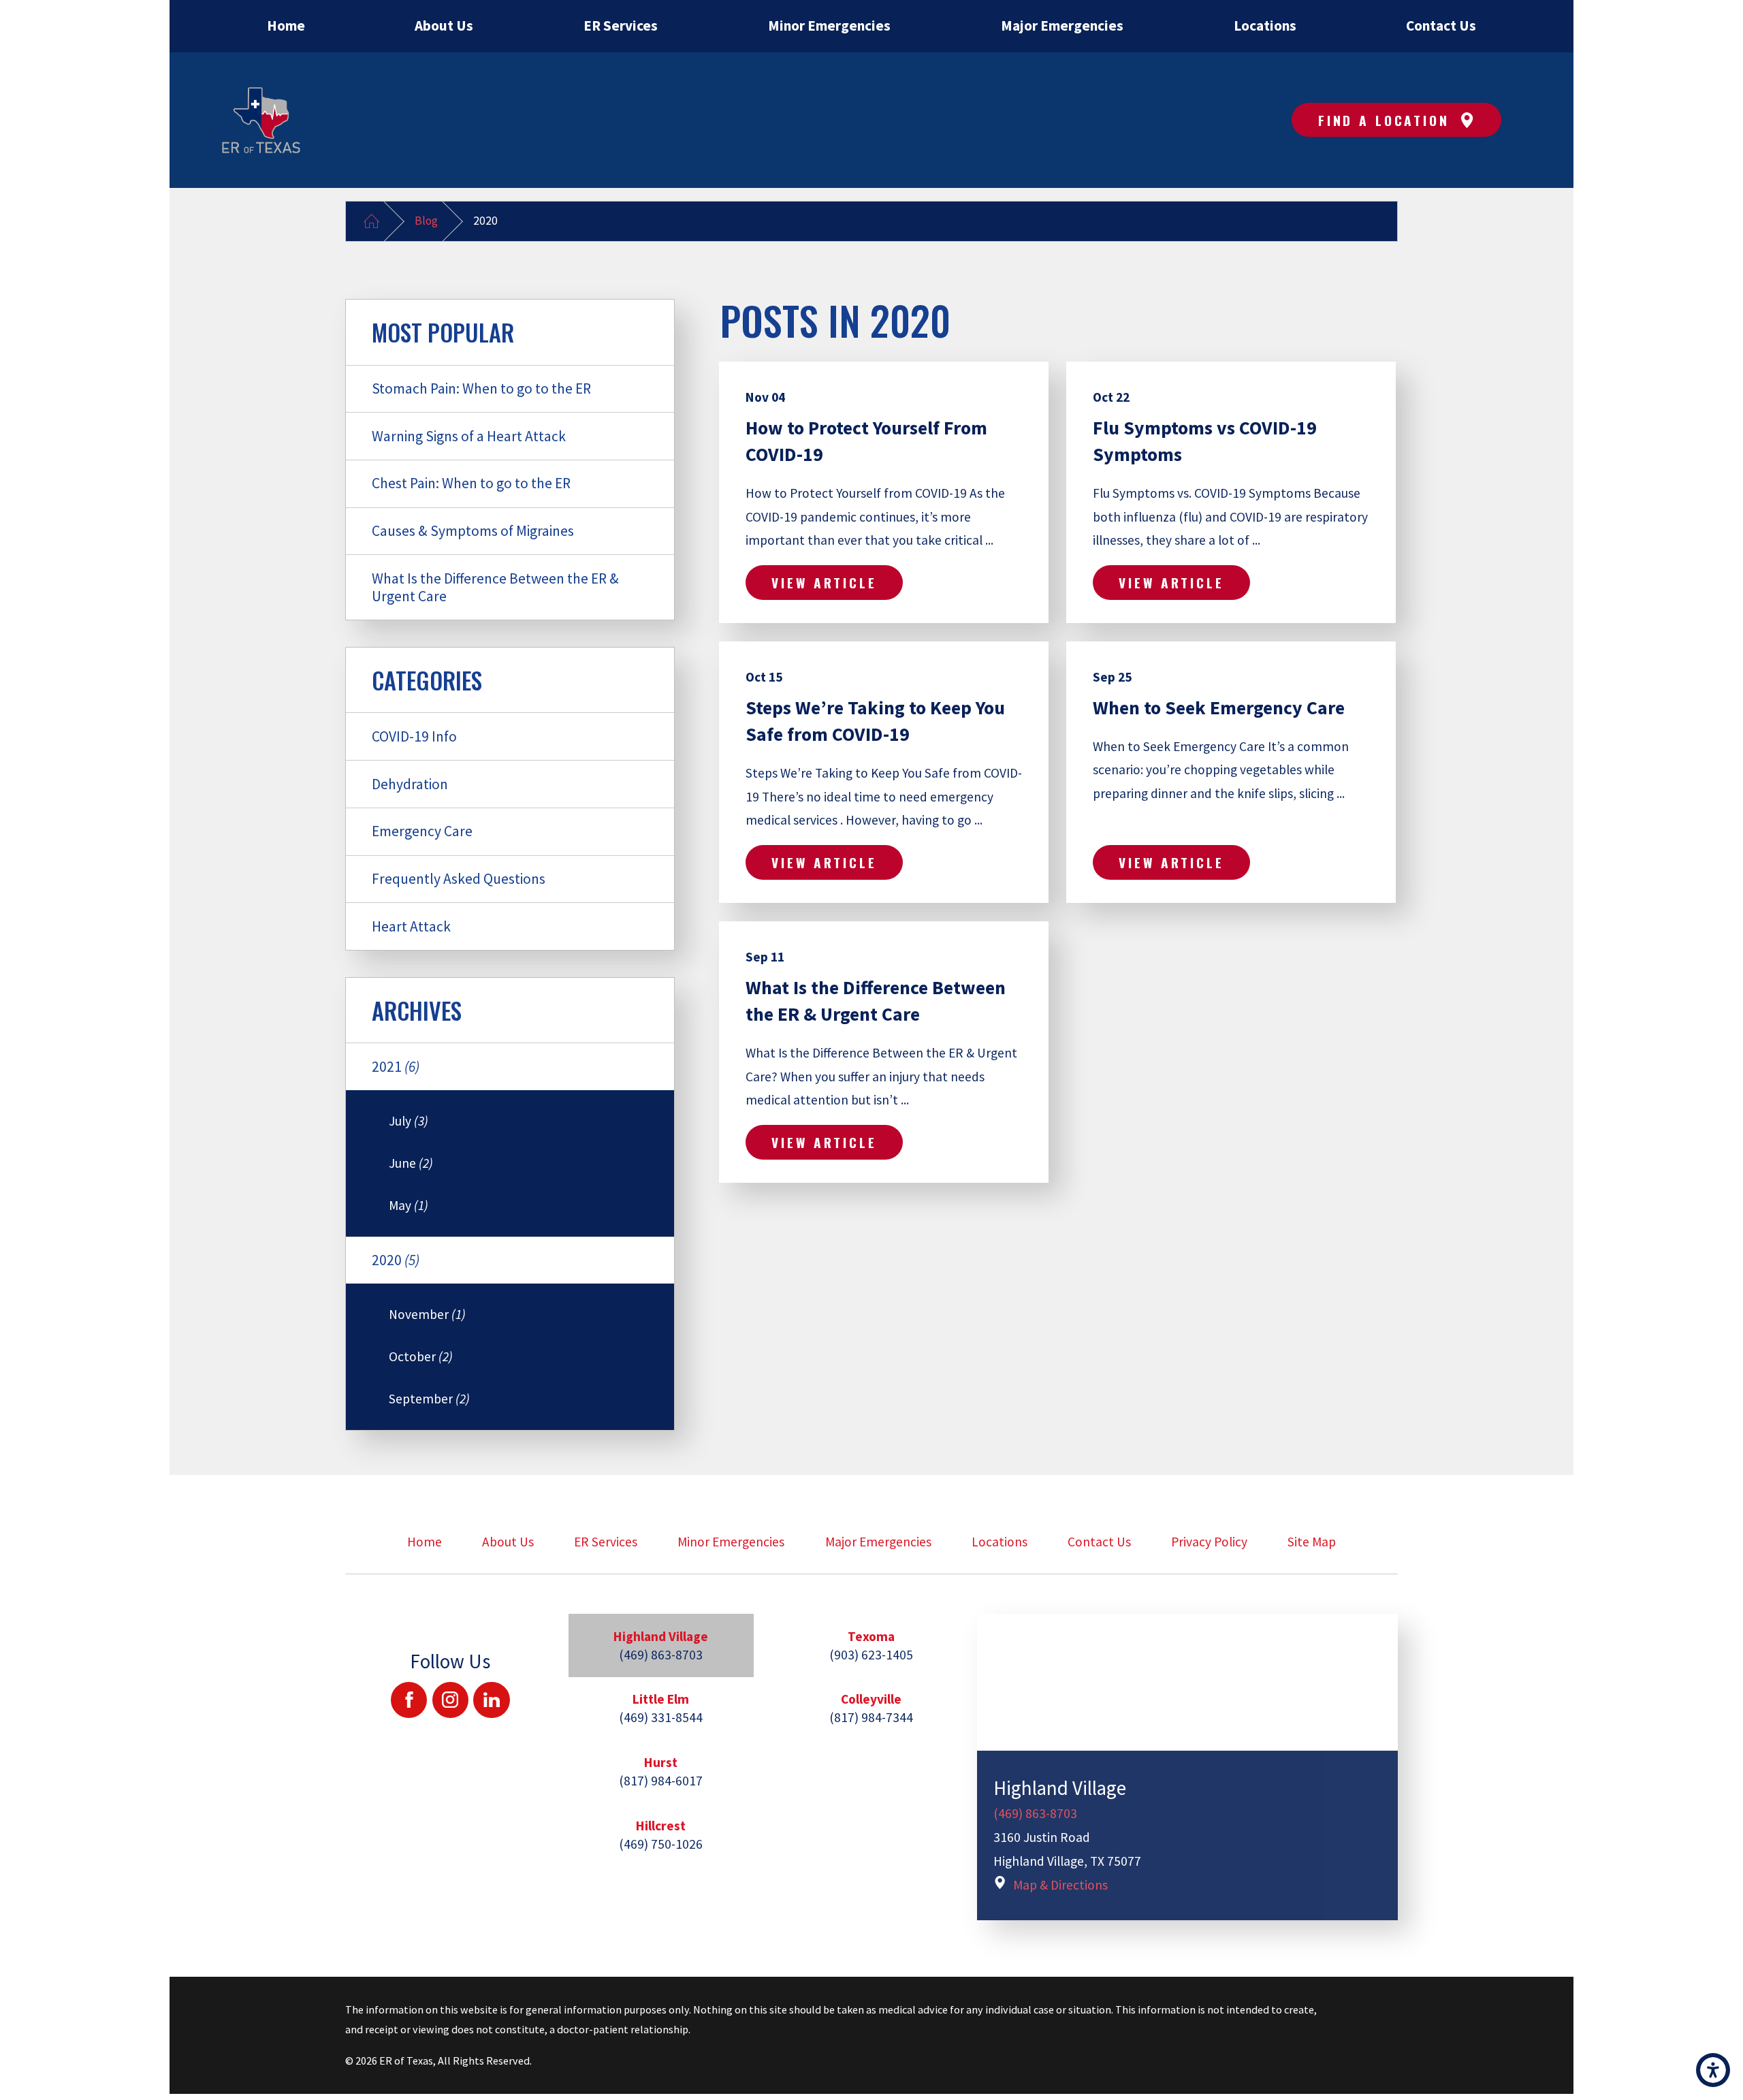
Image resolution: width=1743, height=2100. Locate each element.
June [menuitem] (411, 1163)
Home (425, 1542)
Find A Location (1384, 120)
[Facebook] (409, 1700)
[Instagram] (450, 1700)
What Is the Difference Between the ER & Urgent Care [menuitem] (495, 587)
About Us (508, 1542)
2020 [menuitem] (396, 1260)
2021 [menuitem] (396, 1067)
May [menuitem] (409, 1205)
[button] (1713, 2070)
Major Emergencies (878, 1542)
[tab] (661, 1645)
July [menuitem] (409, 1121)
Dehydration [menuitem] (410, 784)
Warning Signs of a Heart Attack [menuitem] (469, 436)
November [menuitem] (427, 1314)
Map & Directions (1060, 1885)
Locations (1000, 1542)
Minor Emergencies (731, 1542)
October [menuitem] (421, 1356)
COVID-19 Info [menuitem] (414, 736)
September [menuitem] (429, 1399)
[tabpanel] (1188, 1767)
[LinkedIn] (491, 1700)
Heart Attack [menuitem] (411, 926)
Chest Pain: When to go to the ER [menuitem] (471, 483)
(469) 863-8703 (1035, 1813)
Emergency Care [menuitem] (422, 831)
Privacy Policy (1209, 1542)
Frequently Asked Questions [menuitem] (459, 879)
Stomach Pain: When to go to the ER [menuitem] (481, 388)
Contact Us (1099, 1542)
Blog (426, 221)
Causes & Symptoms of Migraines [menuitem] (473, 531)
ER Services (606, 1542)
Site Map (1312, 1542)
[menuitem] (286, 26)
